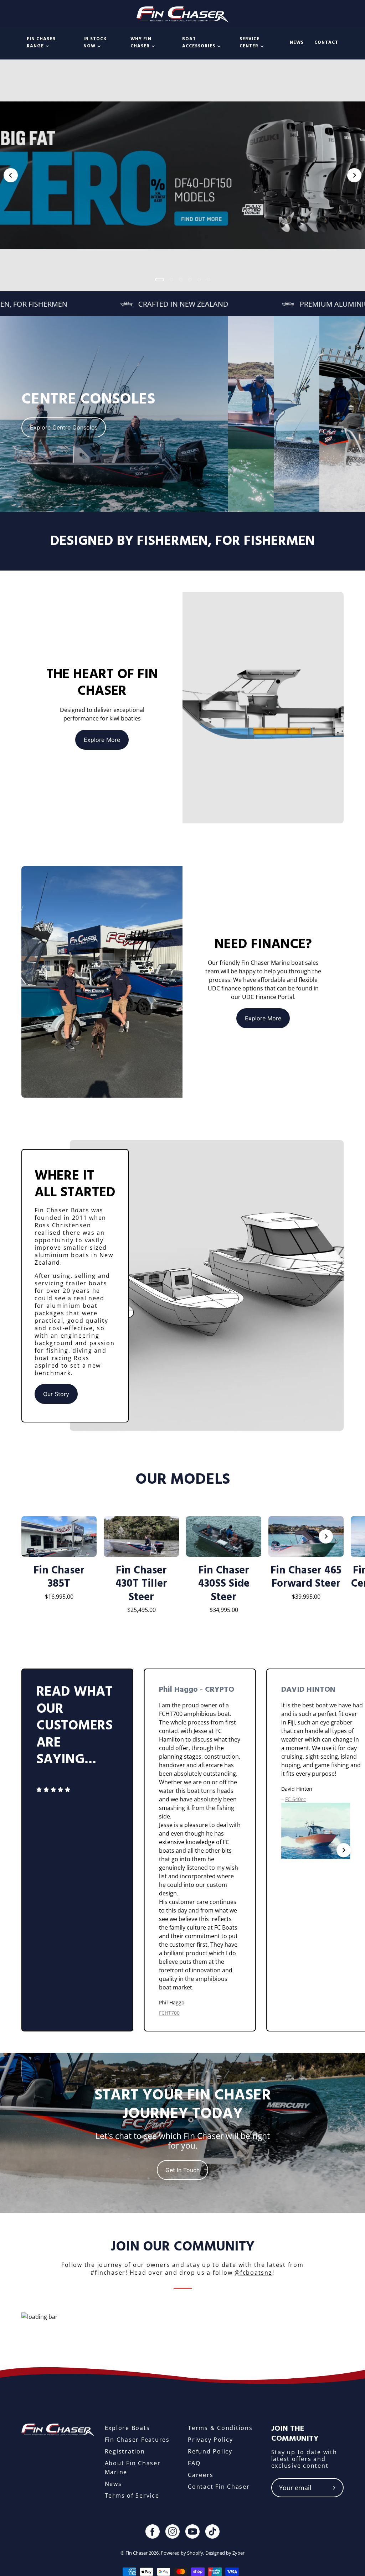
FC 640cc (295, 1799)
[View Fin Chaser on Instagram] (173, 2531)
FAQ (194, 2463)
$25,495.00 (142, 1610)
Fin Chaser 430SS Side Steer (224, 1584)
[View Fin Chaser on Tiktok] (212, 2531)
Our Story (56, 1394)
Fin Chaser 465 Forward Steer (306, 1577)
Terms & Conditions (220, 2428)
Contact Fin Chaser (219, 2487)
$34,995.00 (224, 1610)
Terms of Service (132, 2496)
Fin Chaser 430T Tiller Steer (141, 1584)
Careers (201, 2475)
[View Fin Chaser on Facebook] (153, 2531)
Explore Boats (127, 2428)
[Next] (354, 175)
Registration (125, 2451)
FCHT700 (169, 2013)
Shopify (195, 2553)
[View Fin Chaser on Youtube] (192, 2531)
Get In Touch (182, 2170)
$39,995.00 (306, 1597)
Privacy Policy (210, 2440)
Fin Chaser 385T (59, 1577)
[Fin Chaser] (183, 14)
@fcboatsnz (253, 2273)
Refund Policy (210, 2451)
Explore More (102, 740)
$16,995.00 (59, 1597)
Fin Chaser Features (137, 2440)
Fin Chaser (137, 2553)
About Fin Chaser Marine (133, 2468)
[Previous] (11, 175)
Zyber (238, 2553)
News (113, 2484)
